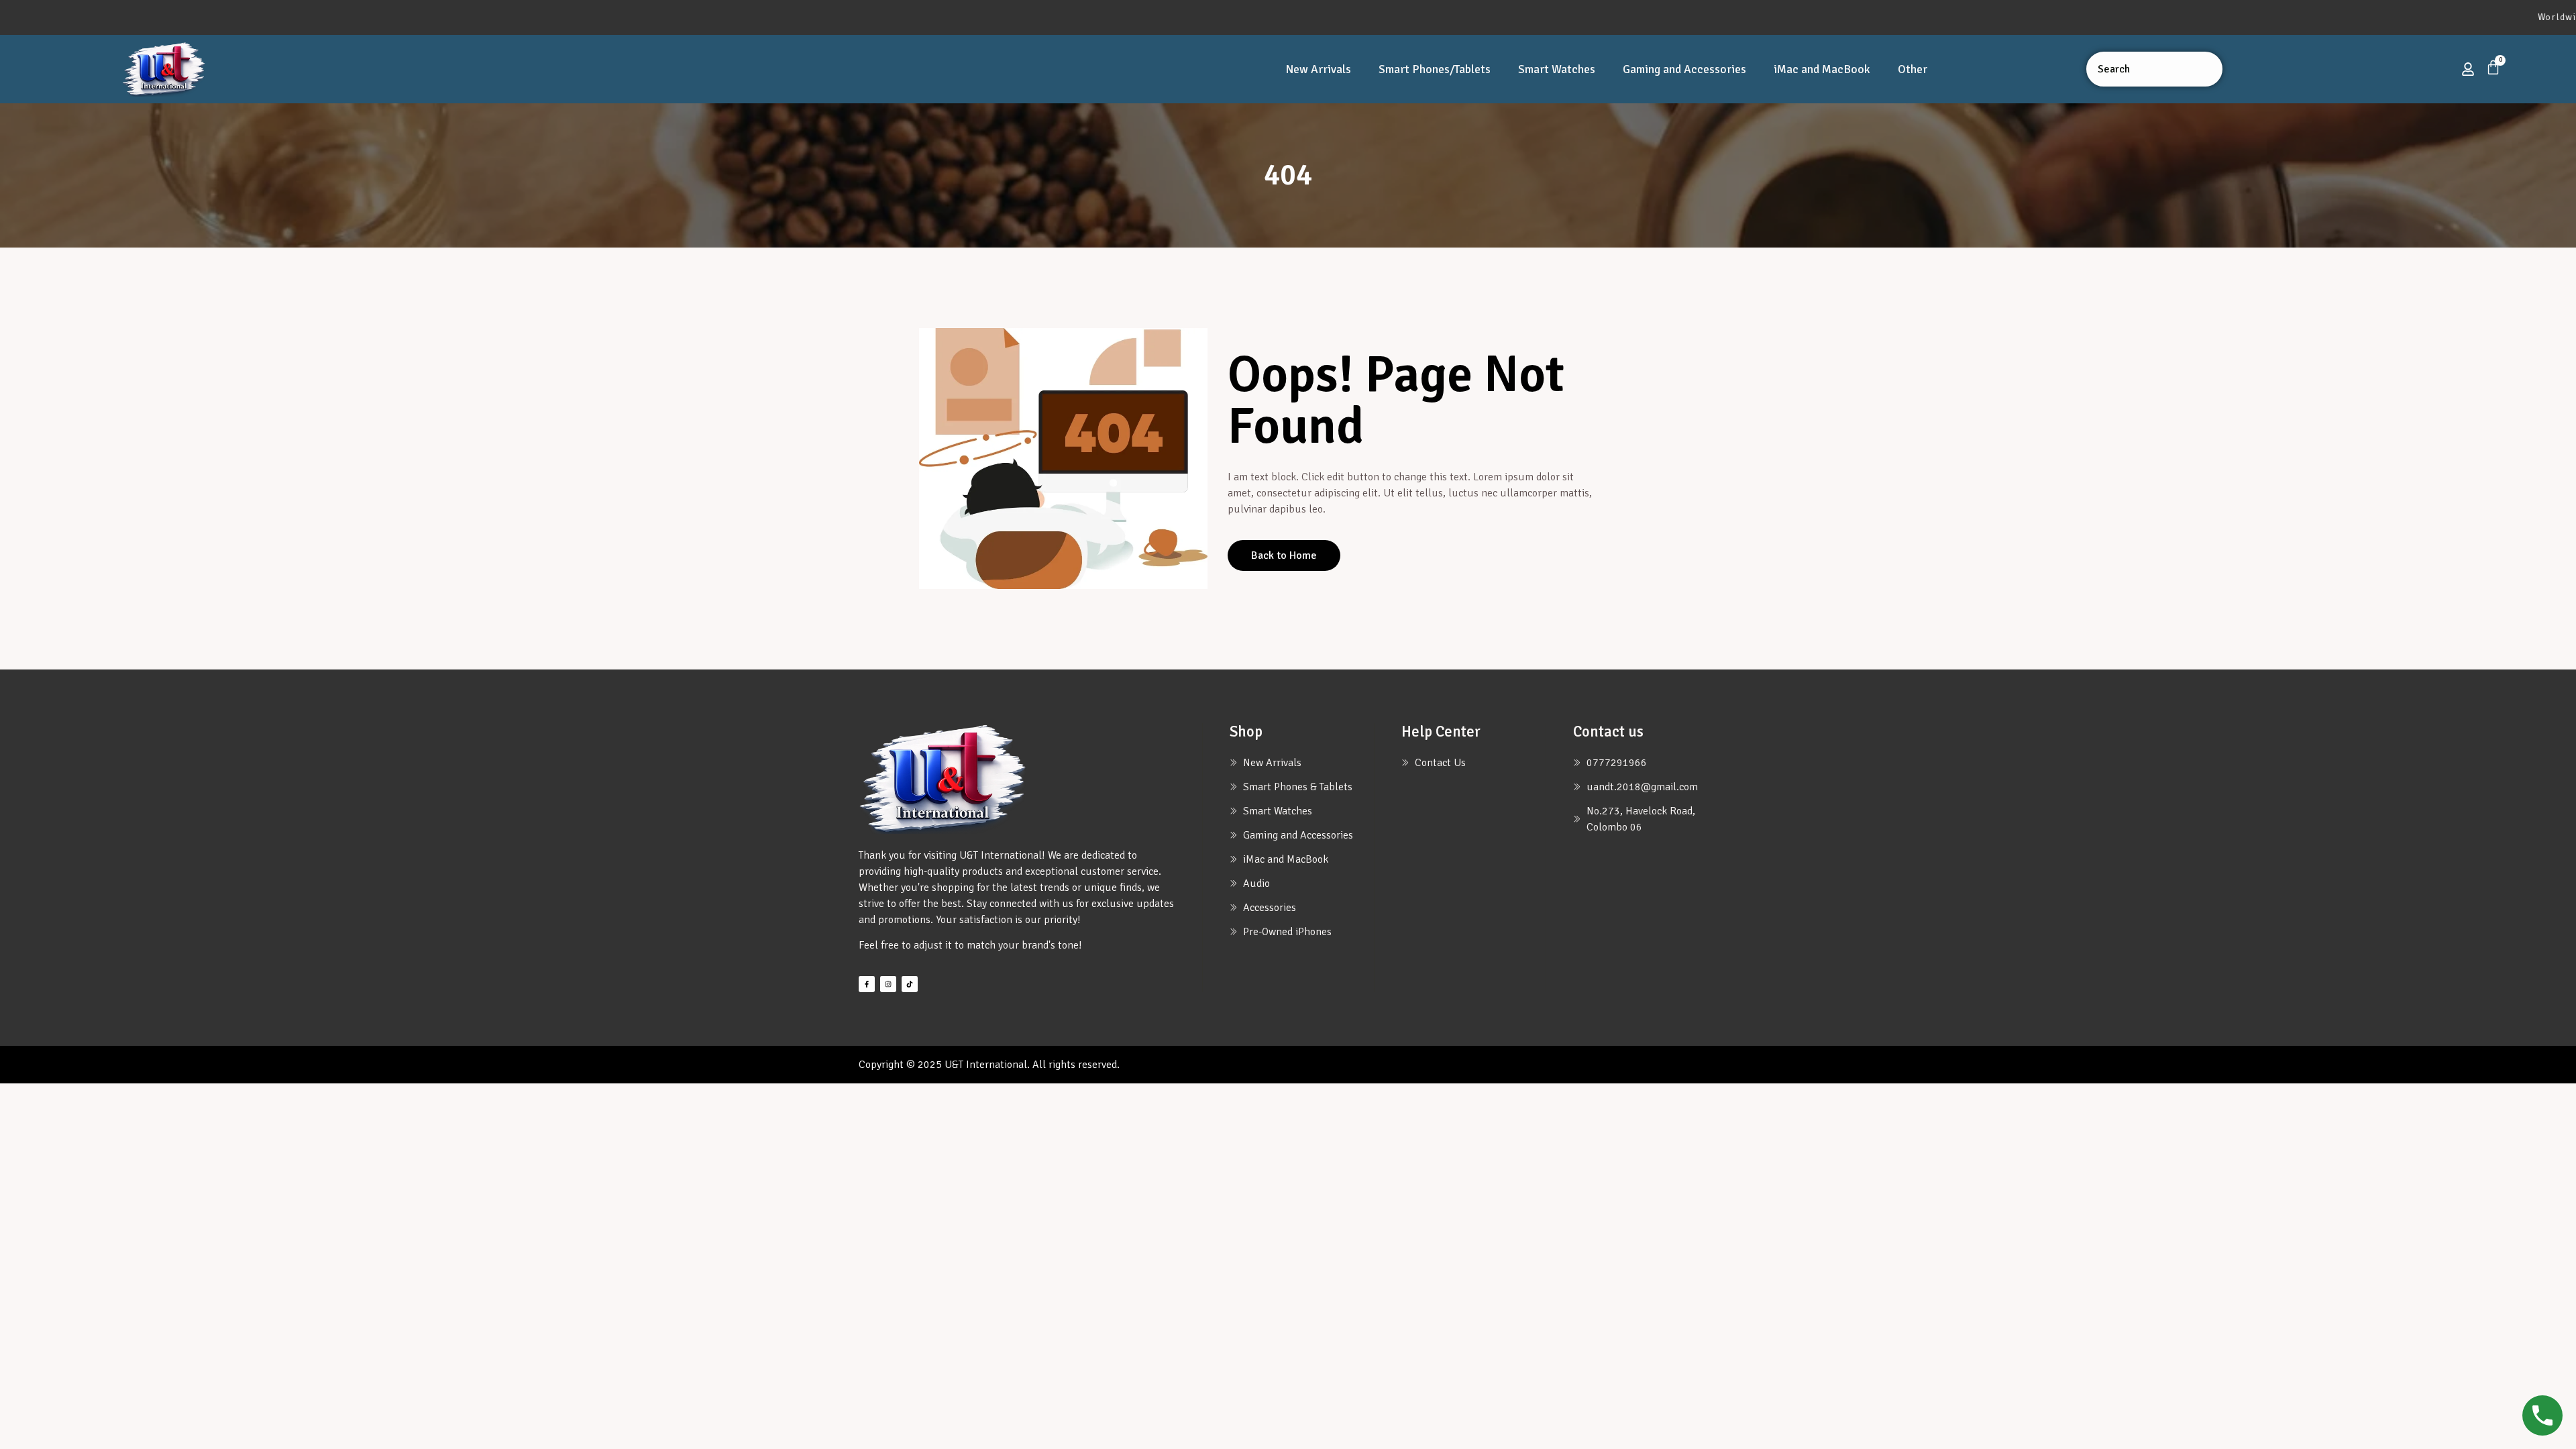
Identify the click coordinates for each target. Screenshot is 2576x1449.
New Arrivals (1318, 69)
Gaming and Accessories (1684, 69)
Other (1913, 69)
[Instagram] (888, 984)
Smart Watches (1557, 69)
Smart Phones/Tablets (1435, 69)
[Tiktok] (910, 984)
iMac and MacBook (1822, 69)
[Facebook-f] (867, 984)
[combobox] (2154, 69)
